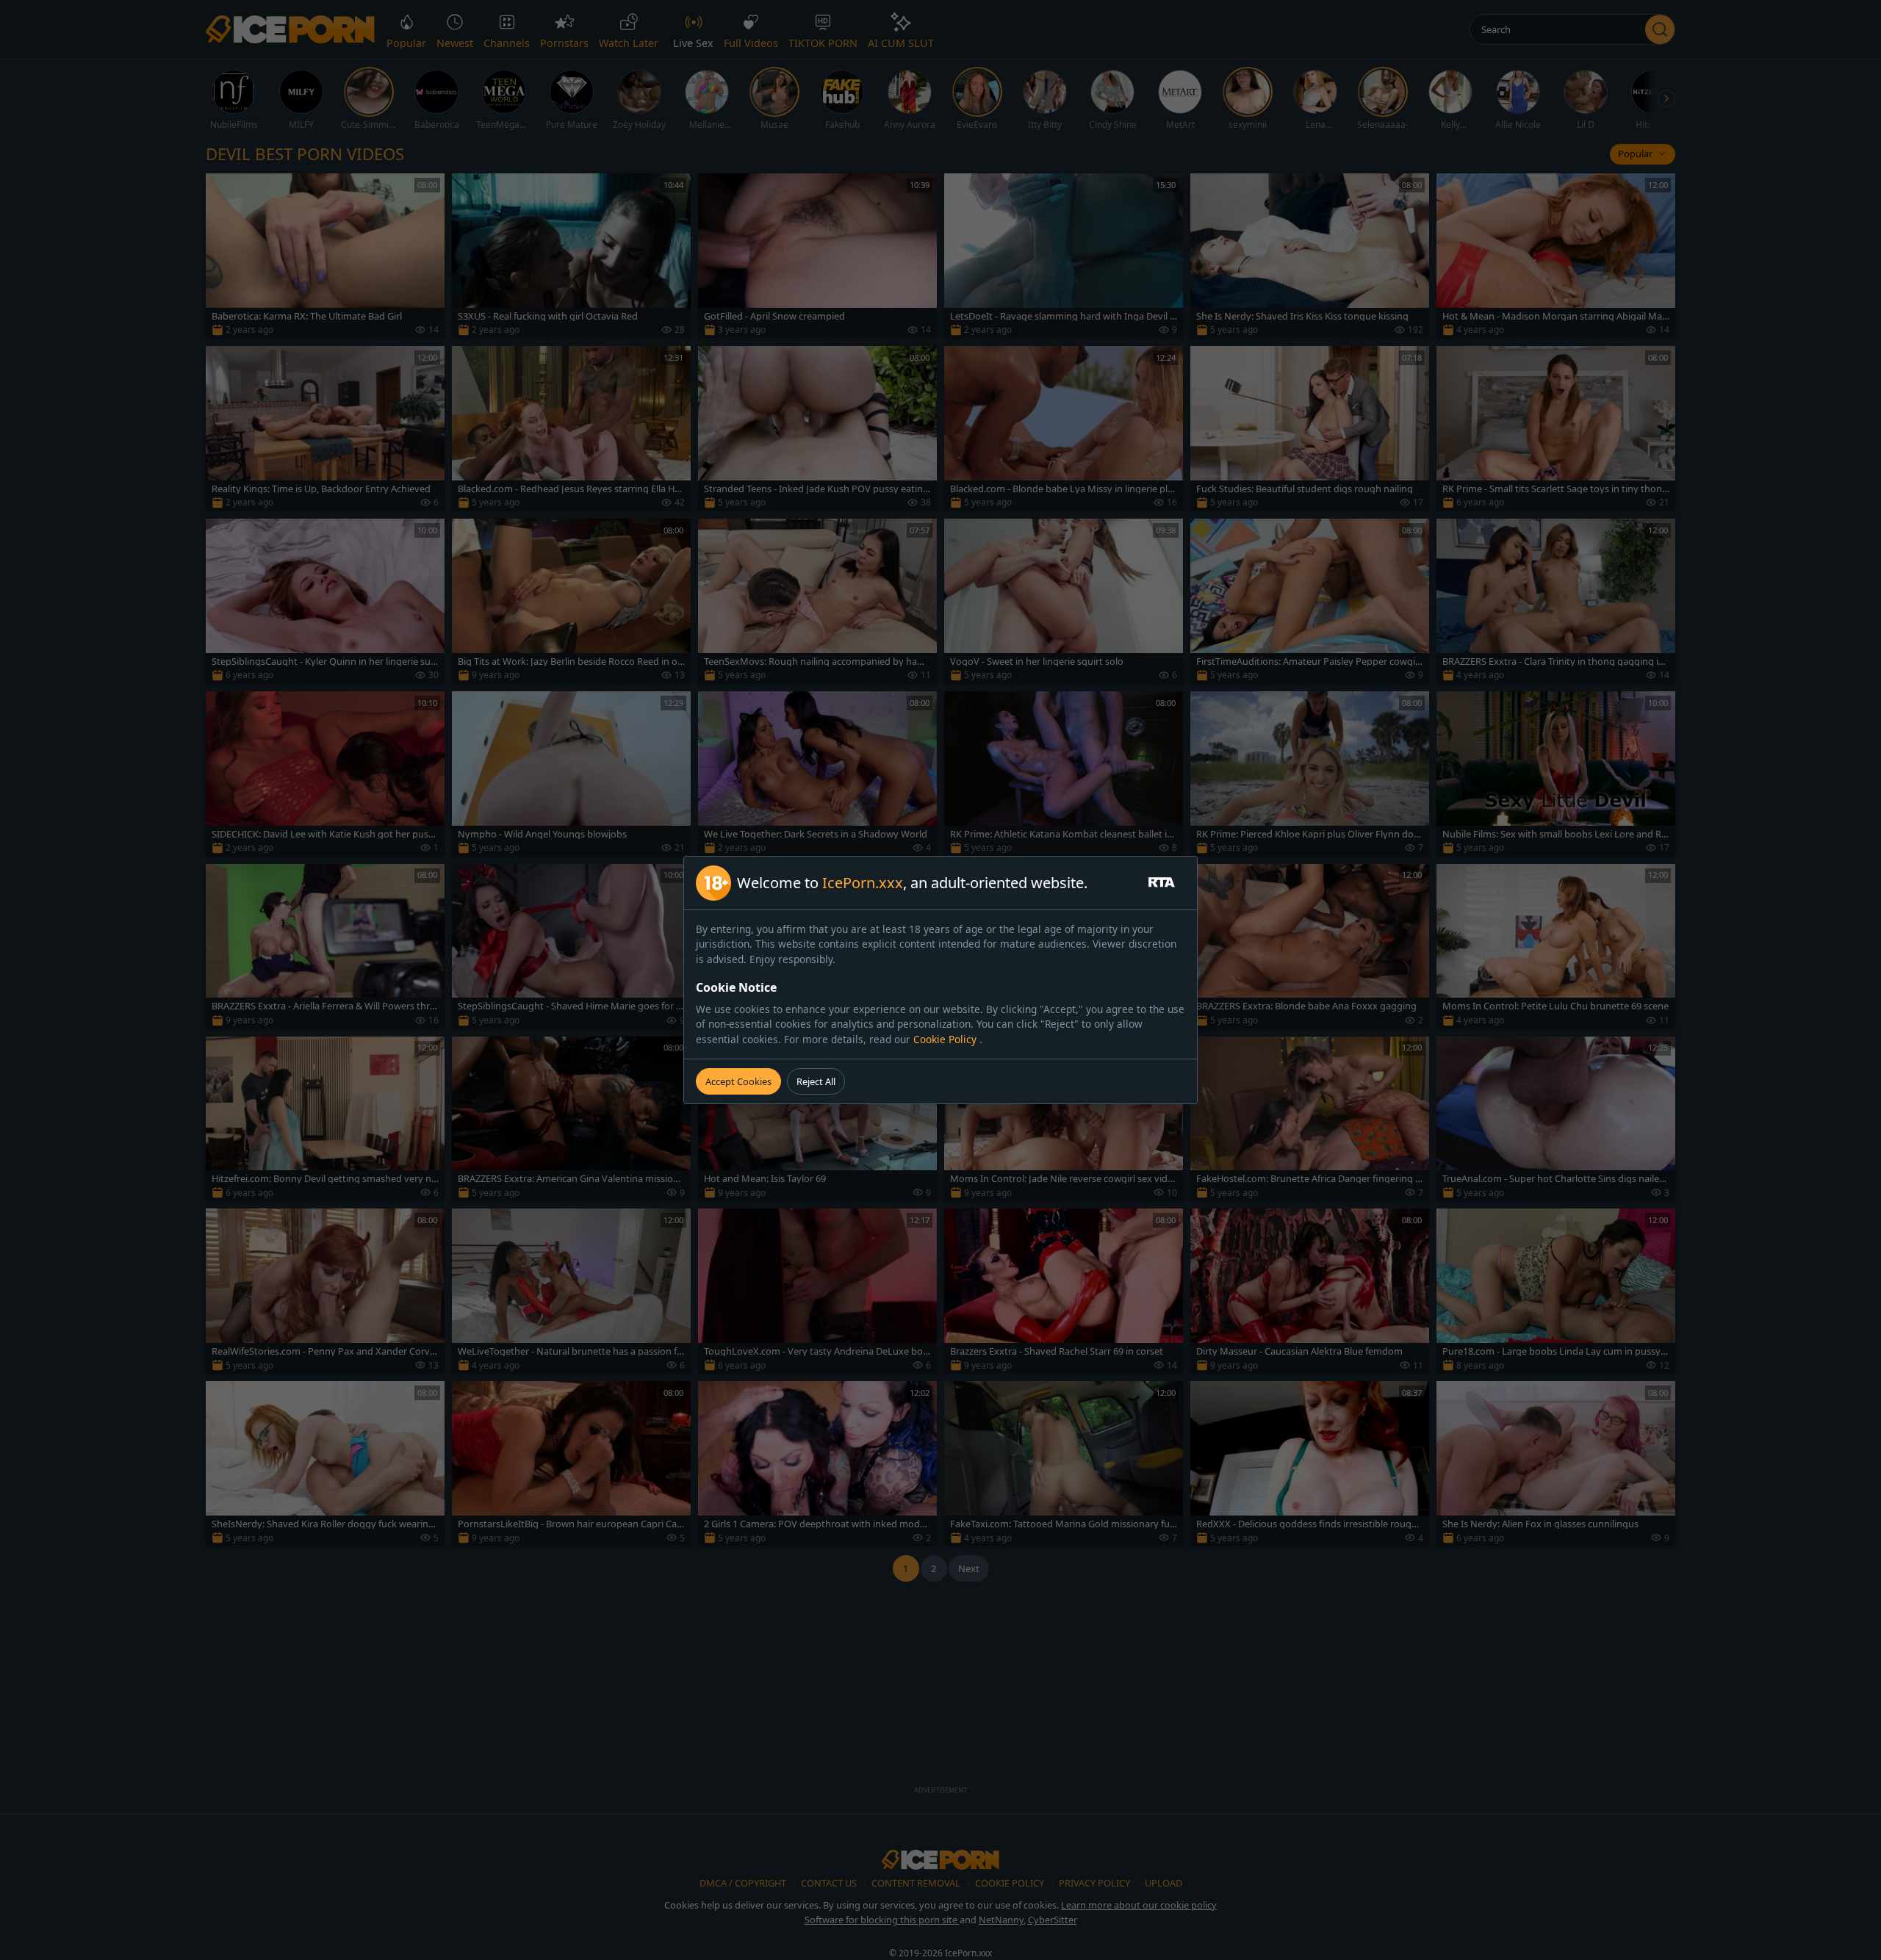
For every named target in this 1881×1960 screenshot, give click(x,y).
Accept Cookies (738, 1081)
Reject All (816, 1081)
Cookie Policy (946, 1039)
